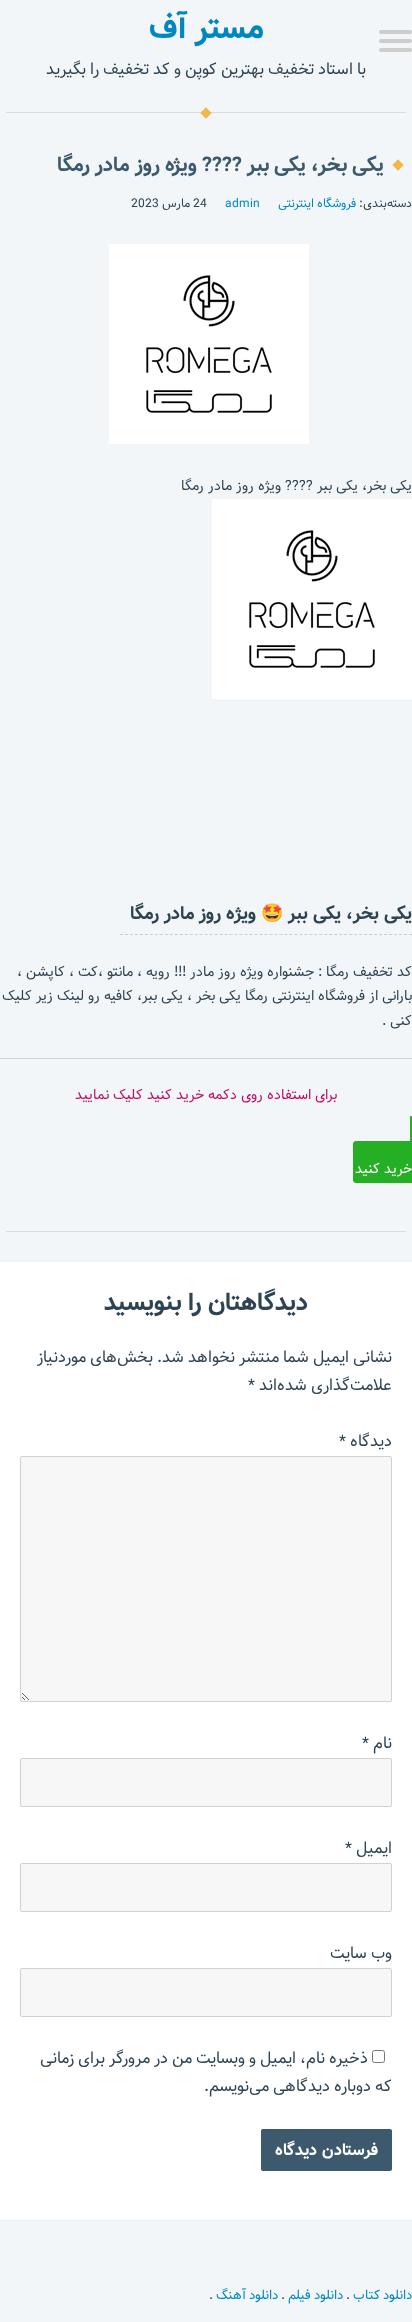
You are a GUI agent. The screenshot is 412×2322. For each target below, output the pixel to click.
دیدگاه (365, 1441)
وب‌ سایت (361, 1953)
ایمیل (368, 1848)
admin (242, 203)
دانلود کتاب (382, 2295)
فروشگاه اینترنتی (317, 203)
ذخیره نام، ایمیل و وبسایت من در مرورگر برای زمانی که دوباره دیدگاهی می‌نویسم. (216, 2072)
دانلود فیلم (315, 2295)
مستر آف (206, 28)
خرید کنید (383, 1169)
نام (377, 1743)
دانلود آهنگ (247, 2295)
